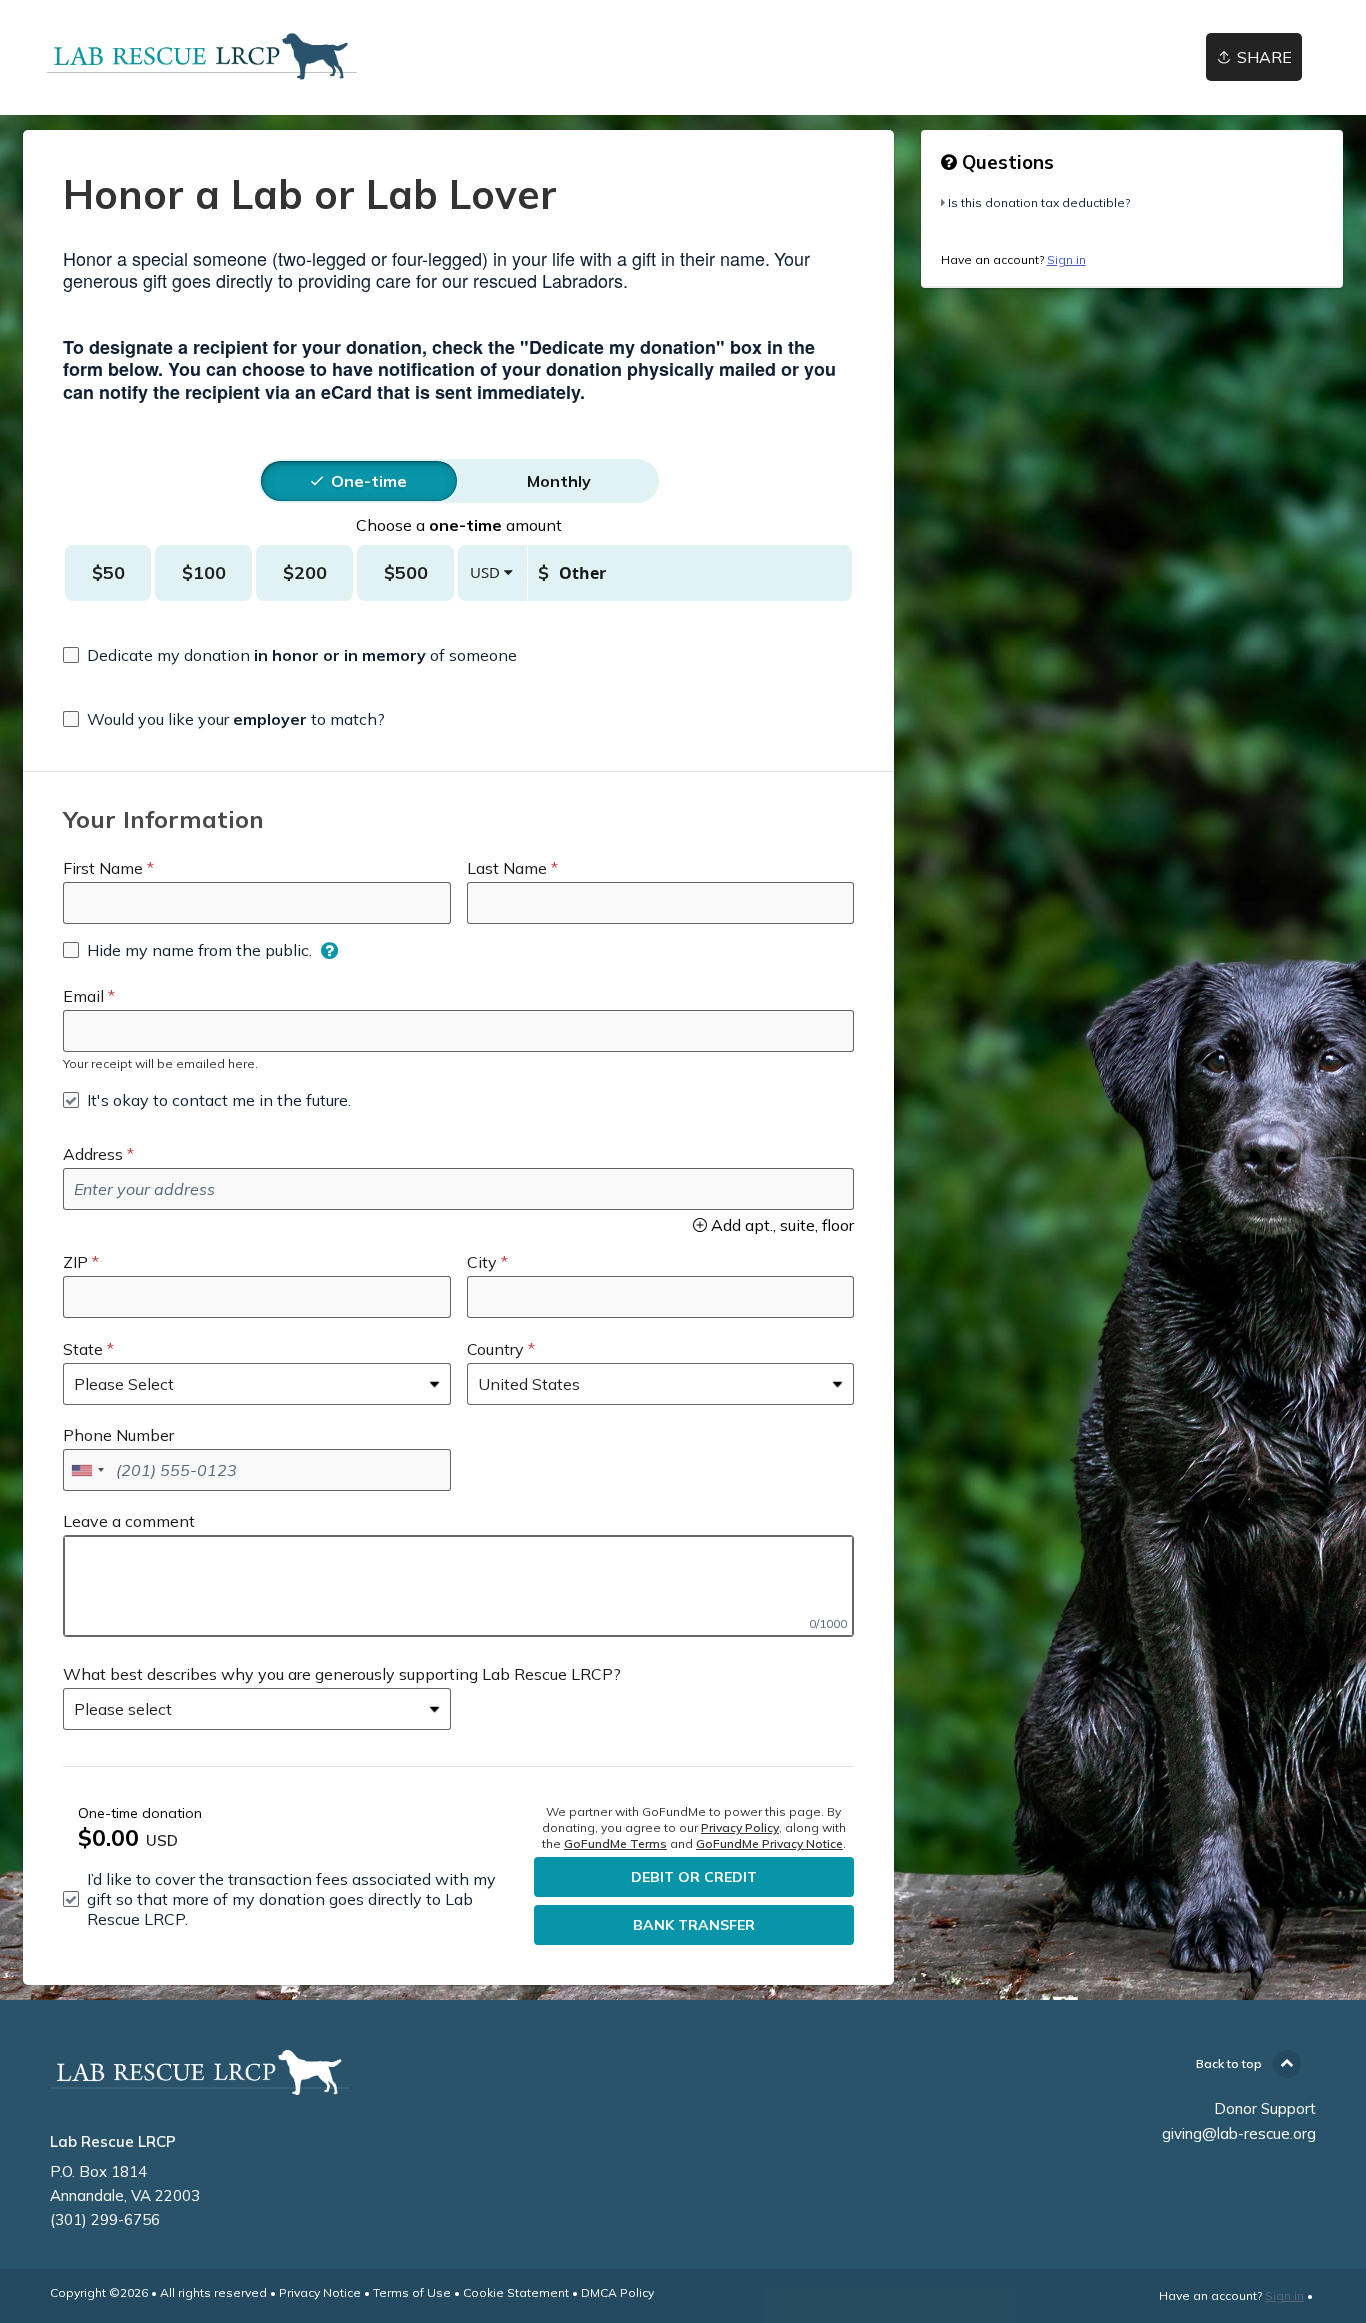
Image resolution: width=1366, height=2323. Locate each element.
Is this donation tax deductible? (1039, 202)
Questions (1005, 162)
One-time (369, 481)
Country (495, 1349)
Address (93, 1154)
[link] (202, 57)
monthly (559, 481)
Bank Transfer (694, 1925)
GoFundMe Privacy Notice (769, 1843)
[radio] (369, 481)
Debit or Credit (694, 1877)
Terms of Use (412, 2292)
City (482, 1262)
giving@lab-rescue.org (1239, 2133)
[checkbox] (290, 655)
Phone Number (118, 1435)
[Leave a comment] (458, 1586)
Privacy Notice (320, 2292)
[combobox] (87, 1470)
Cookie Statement (516, 2292)
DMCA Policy (617, 2292)
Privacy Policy (740, 1827)
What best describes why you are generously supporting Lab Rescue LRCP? (342, 1674)
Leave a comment (129, 1521)
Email (83, 996)
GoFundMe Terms (615, 1843)
